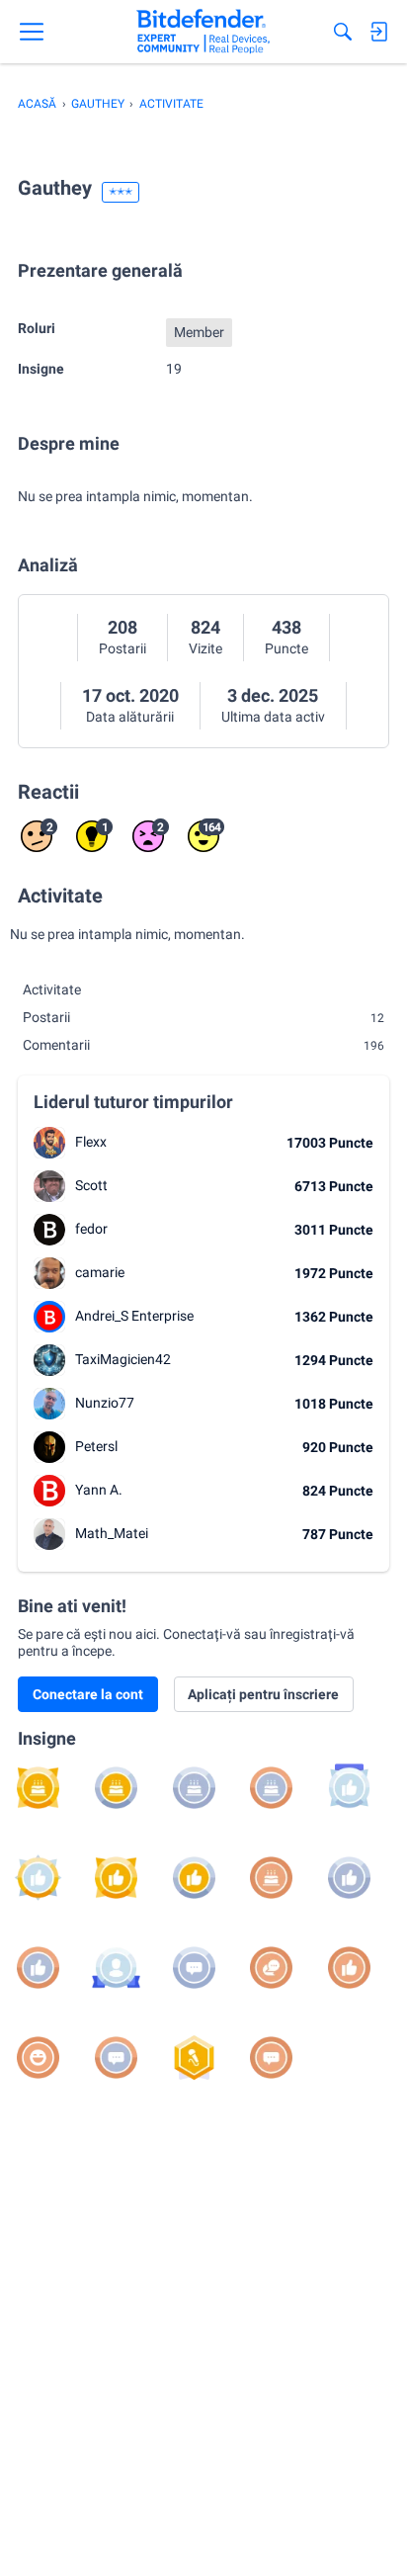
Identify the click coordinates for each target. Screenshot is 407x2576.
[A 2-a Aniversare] (271, 1788)
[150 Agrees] (349, 1788)
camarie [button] (100, 1272)
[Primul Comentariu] (271, 2058)
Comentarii (203, 1045)
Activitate (52, 989)
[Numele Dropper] (194, 2058)
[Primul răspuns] (271, 1968)
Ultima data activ (273, 717)
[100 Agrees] (38, 1878)
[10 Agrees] (349, 1878)
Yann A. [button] (99, 1490)
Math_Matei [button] (112, 1533)
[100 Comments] (194, 1968)
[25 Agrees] (194, 1878)
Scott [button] (91, 1185)
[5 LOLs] (38, 2058)
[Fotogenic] (116, 1968)
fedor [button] (91, 1229)
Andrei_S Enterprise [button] (134, 1316)
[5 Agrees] (38, 1968)
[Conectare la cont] (378, 32)
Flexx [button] (91, 1142)
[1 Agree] (349, 1968)
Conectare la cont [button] (88, 1694)
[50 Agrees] (116, 1878)
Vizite (205, 648)
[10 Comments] (116, 2058)
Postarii (122, 648)
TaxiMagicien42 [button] (123, 1359)
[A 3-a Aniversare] (194, 1788)
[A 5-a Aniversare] (38, 1788)
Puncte (286, 648)
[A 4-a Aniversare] (116, 1788)
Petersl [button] (96, 1446)
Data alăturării (130, 717)
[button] (49, 1143)
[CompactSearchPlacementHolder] (343, 32)
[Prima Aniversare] (271, 1878)
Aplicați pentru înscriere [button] (263, 1694)
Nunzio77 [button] (105, 1403)
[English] (203, 32)
